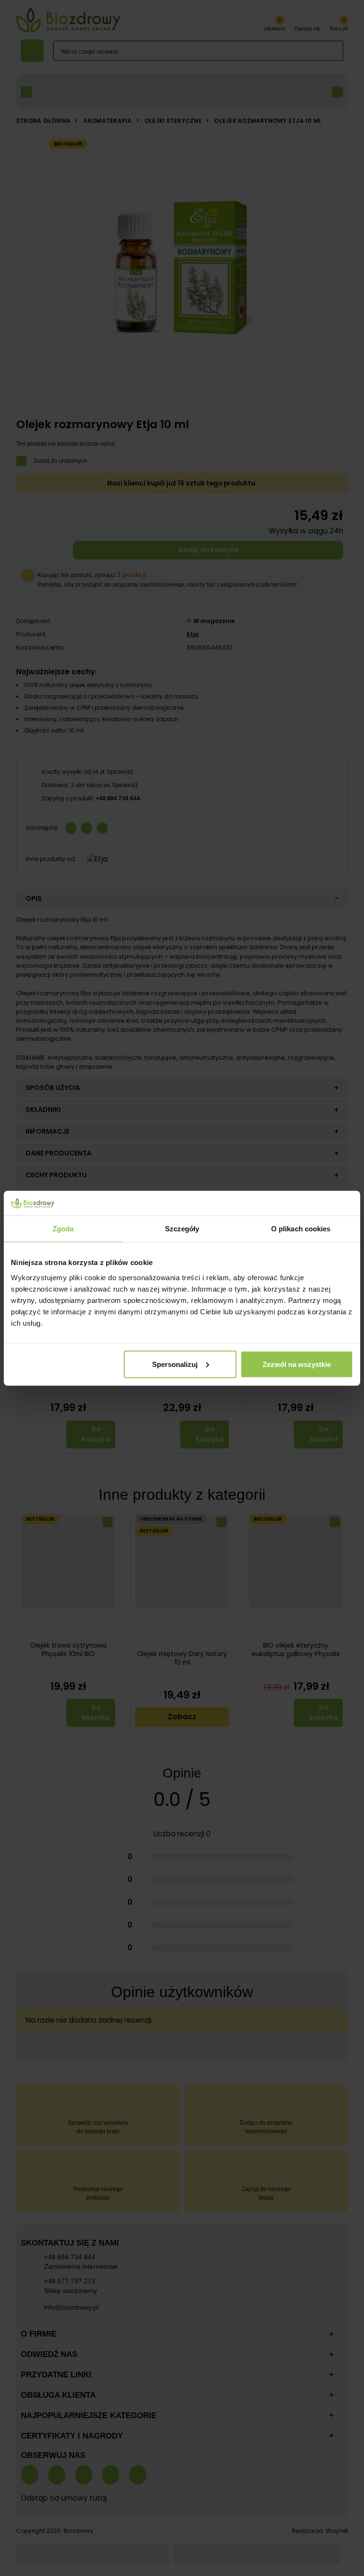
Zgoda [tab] (63, 1229)
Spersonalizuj (175, 1364)
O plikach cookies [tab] (301, 1229)
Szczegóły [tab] (182, 1229)
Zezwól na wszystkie (297, 1364)
